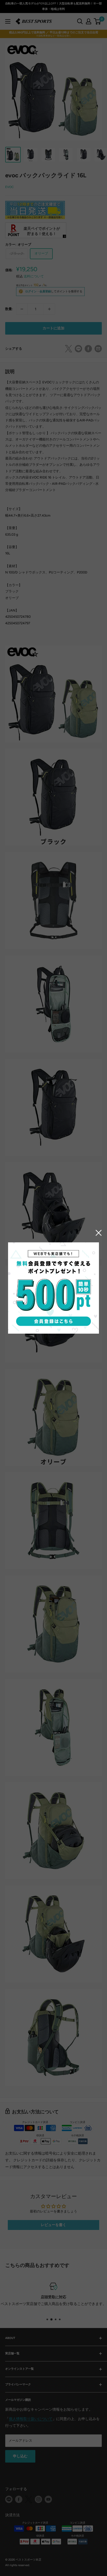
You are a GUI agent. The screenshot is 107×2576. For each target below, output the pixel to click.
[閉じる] (99, 1233)
